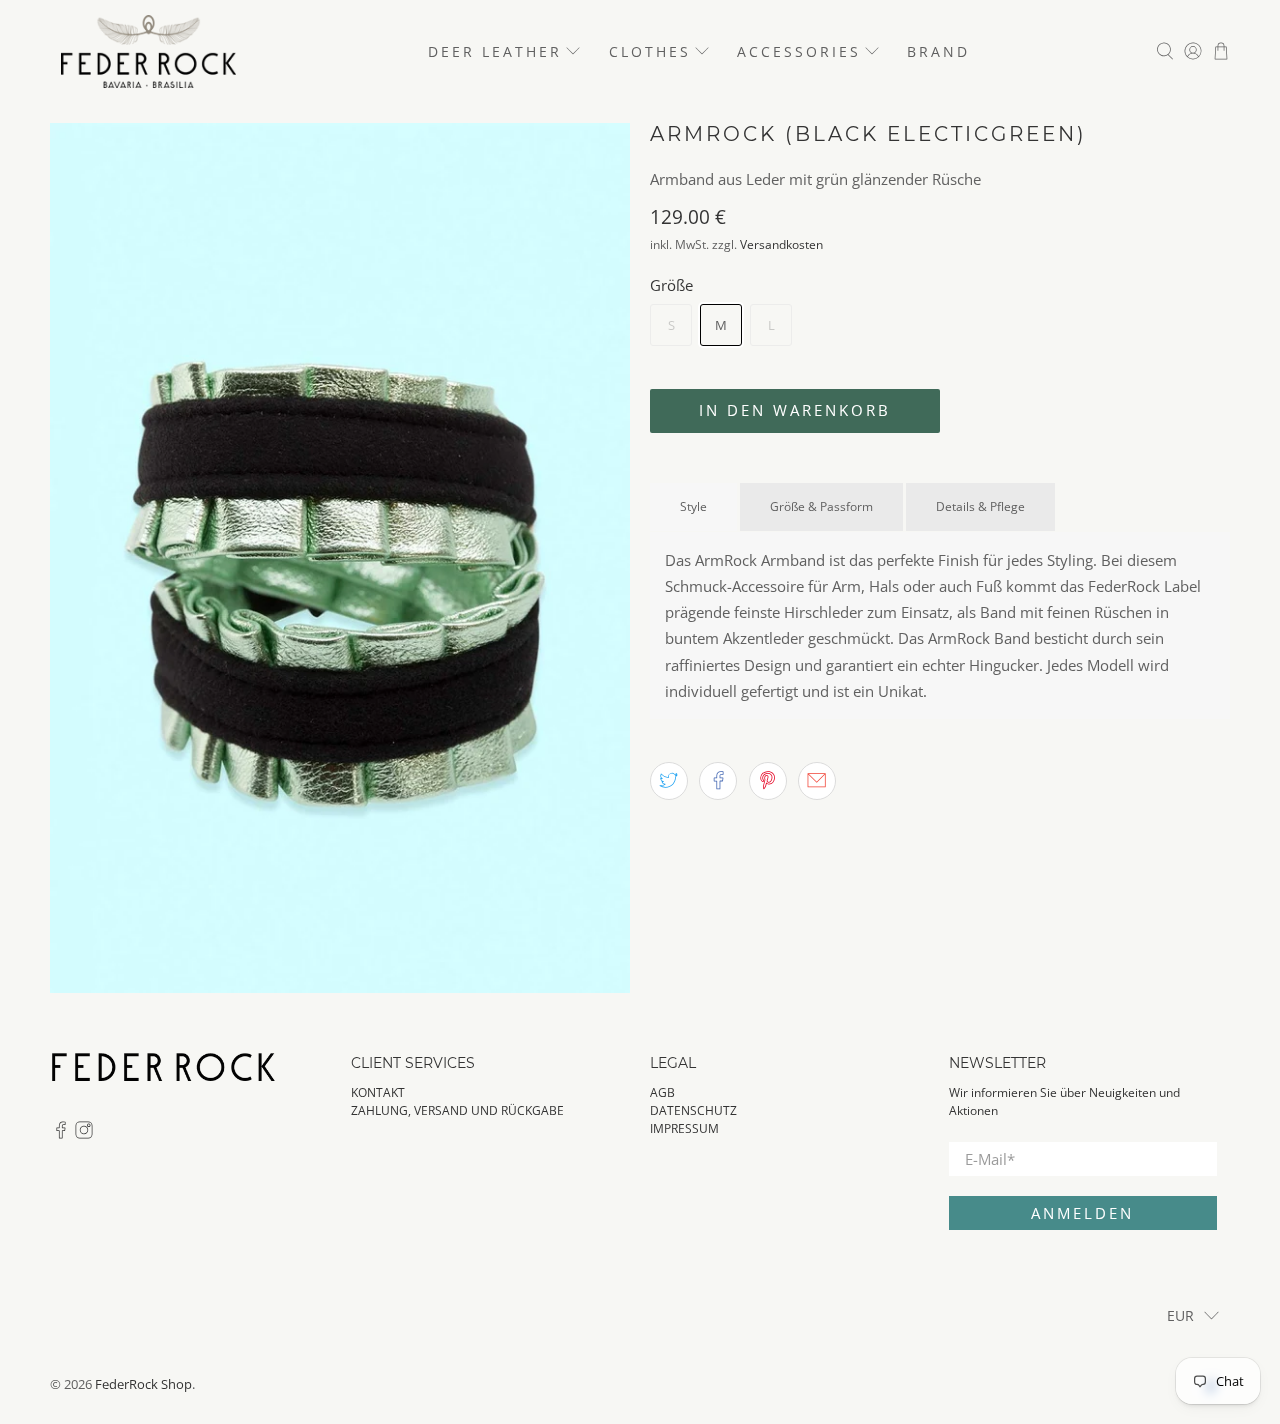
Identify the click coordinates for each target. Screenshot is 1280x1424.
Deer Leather (495, 51)
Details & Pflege (980, 506)
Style (693, 506)
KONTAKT (378, 1092)
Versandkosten (781, 244)
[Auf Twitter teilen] (669, 781)
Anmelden (1082, 1213)
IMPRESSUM (684, 1128)
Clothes (650, 51)
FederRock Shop (143, 1384)
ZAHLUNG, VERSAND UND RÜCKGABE (457, 1110)
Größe (671, 285)
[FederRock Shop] (148, 51)
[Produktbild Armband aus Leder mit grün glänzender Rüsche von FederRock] (340, 558)
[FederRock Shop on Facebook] (61, 1134)
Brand (938, 51)
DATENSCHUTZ (693, 1110)
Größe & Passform (821, 506)
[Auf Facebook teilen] (718, 781)
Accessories (799, 51)
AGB (662, 1092)
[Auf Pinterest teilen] (768, 781)
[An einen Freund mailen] (817, 781)
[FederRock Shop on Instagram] (84, 1134)
